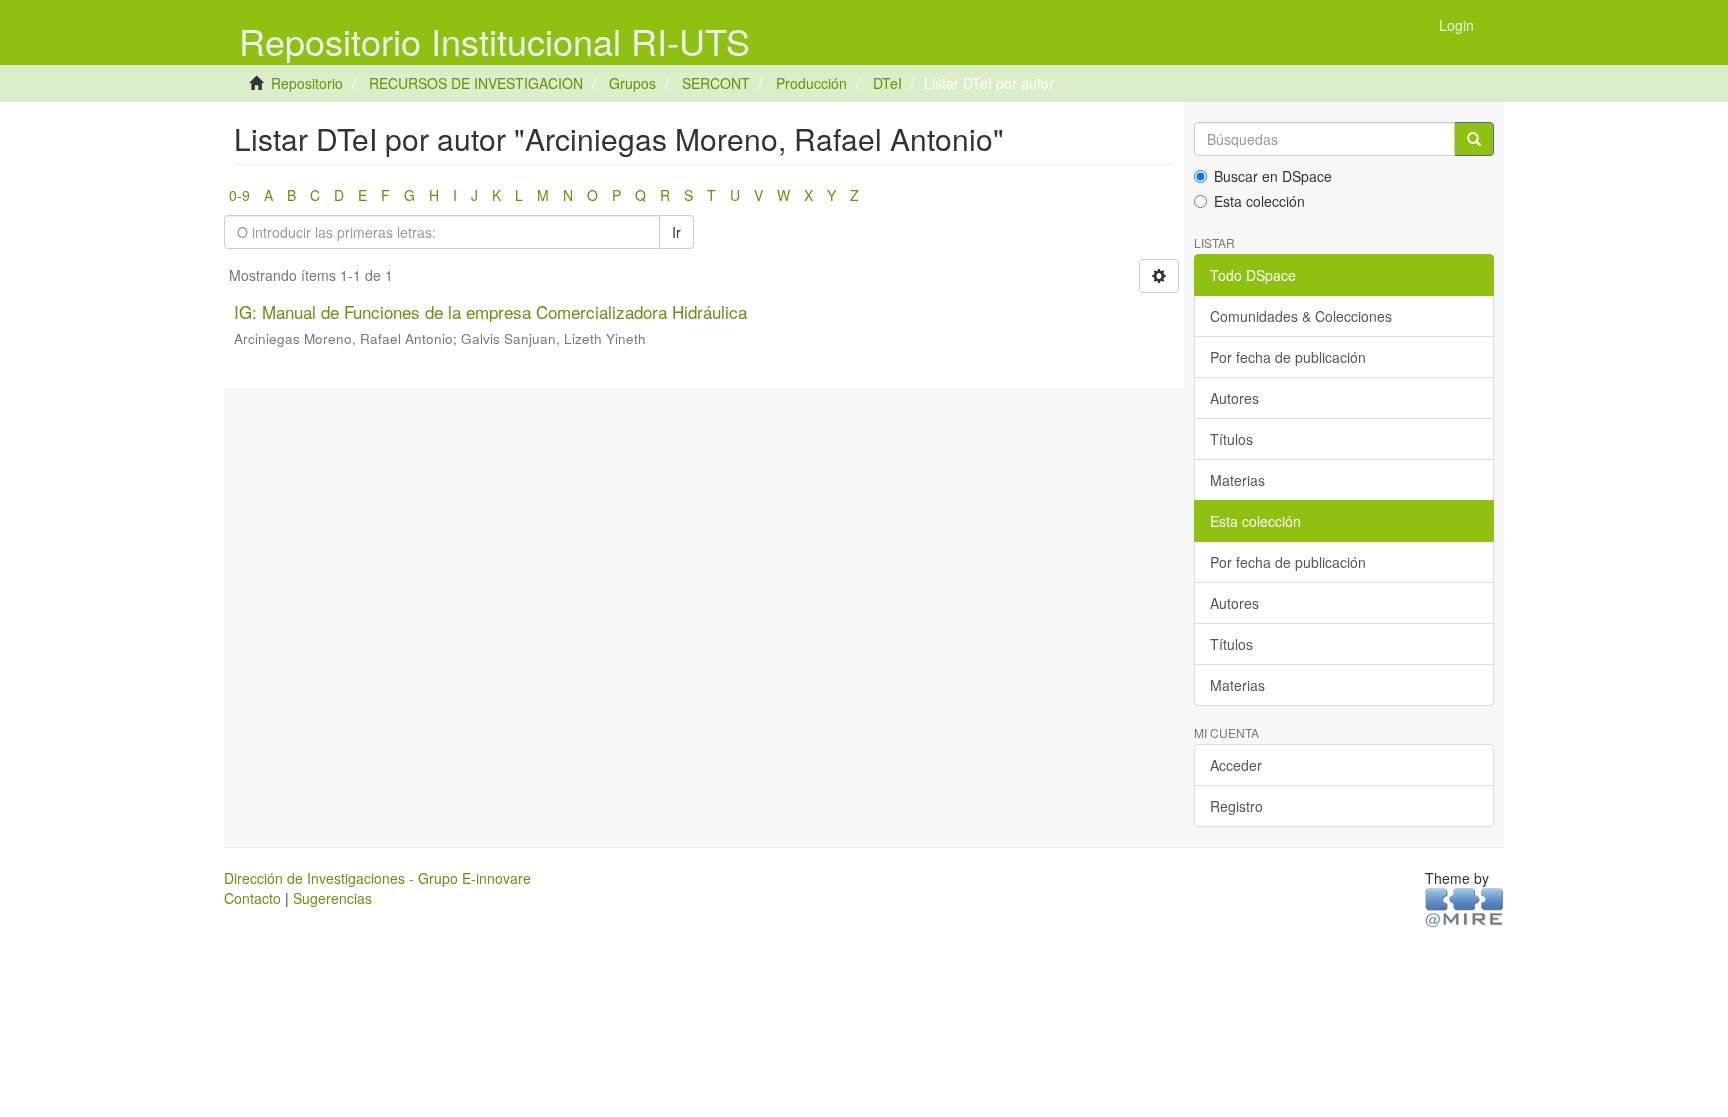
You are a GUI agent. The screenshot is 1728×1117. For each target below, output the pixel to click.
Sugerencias (332, 898)
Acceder (1236, 765)
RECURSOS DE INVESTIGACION (476, 83)
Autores (1234, 398)
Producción (811, 83)
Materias (1237, 480)
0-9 (239, 195)
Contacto (252, 898)
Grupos (632, 83)
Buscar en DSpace (1273, 176)
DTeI (887, 83)
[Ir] (1474, 139)
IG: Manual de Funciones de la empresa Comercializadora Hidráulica (490, 311)
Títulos (1231, 439)
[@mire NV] (1464, 907)
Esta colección (1259, 201)
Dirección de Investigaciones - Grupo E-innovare (377, 878)
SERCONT (716, 83)
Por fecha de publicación (1288, 357)
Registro (1236, 806)
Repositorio (307, 83)
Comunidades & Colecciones (1301, 316)
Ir (676, 232)
